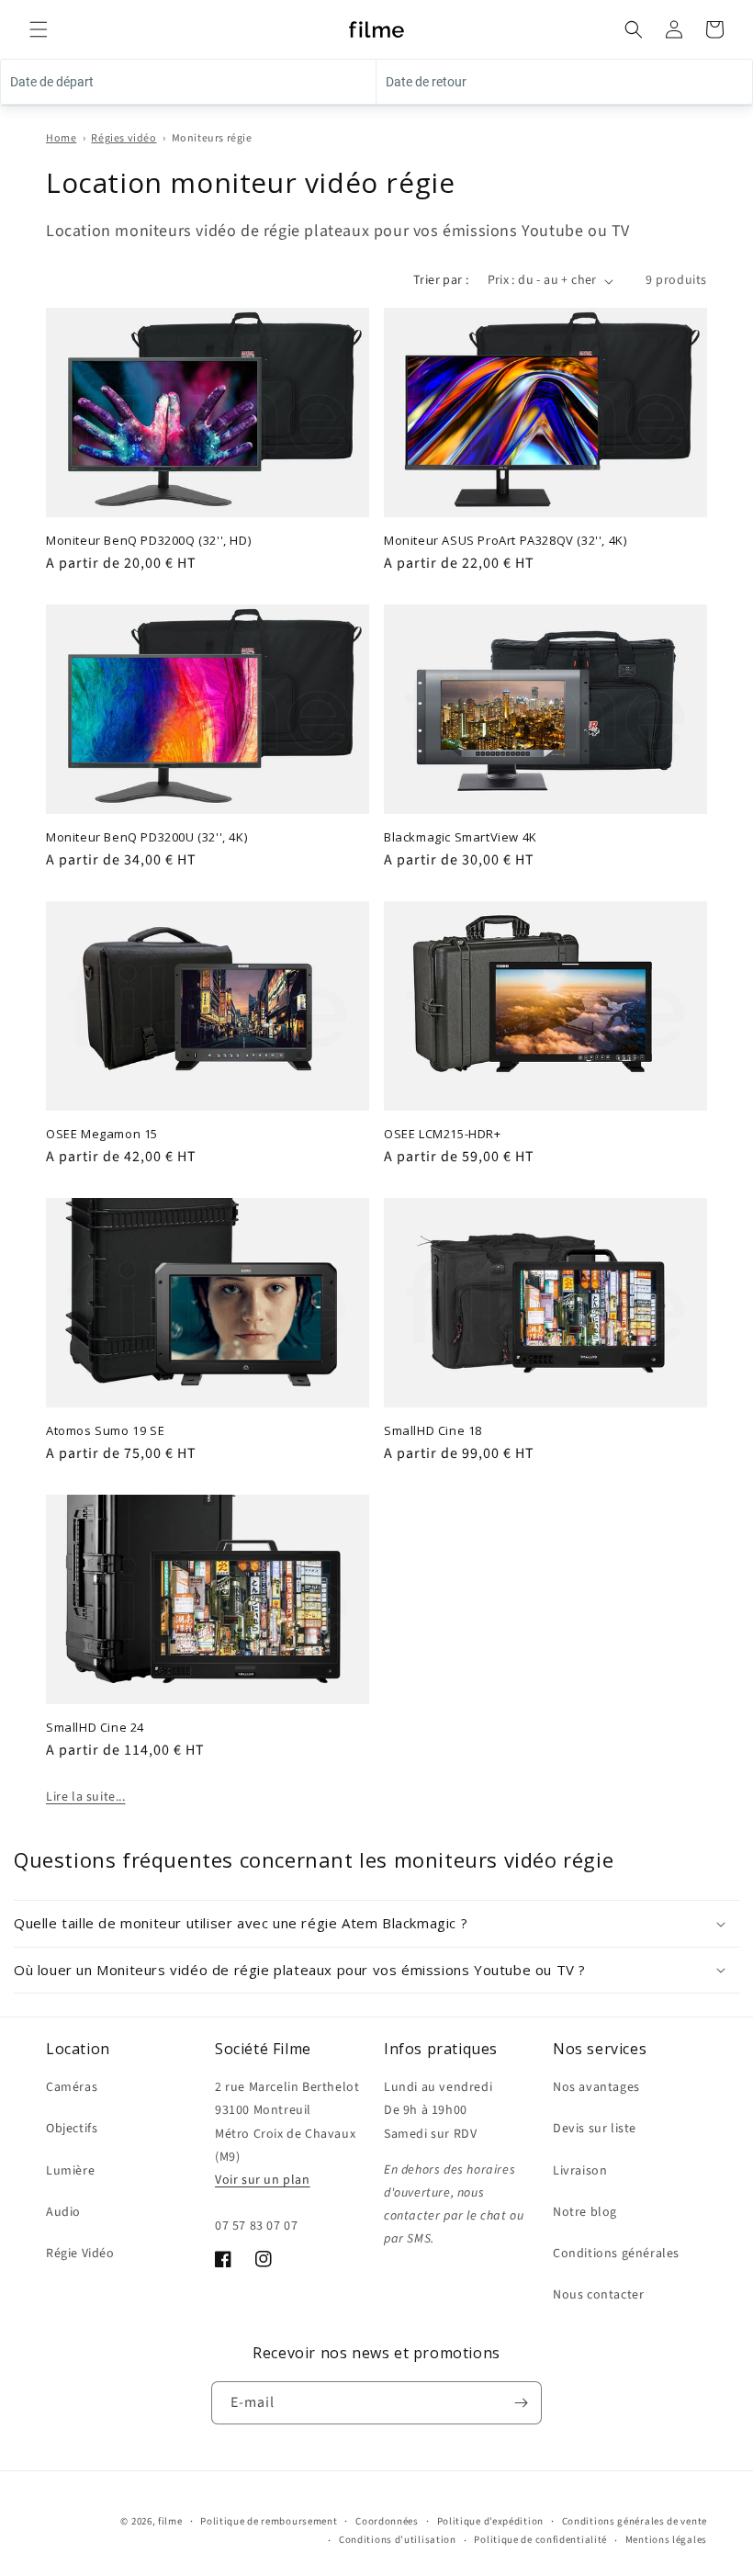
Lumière (70, 2171)
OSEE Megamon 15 (102, 1134)
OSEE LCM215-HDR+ (443, 1134)
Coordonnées (387, 2521)
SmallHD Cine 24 (95, 1728)
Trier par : (441, 280)
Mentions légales (666, 2540)
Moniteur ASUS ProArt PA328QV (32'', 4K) (505, 541)
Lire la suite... (86, 1797)
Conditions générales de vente (635, 2521)
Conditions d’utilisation (398, 2540)
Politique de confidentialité (540, 2540)
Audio (63, 2212)
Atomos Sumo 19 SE (105, 1431)
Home (61, 138)
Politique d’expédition (490, 2521)
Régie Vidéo (80, 2254)
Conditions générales (616, 2254)
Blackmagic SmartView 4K (461, 837)
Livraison (580, 2171)
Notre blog (585, 2212)
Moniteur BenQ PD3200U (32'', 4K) (146, 837)
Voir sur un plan (263, 2180)
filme (170, 2521)
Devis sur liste (595, 2129)
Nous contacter (598, 2295)
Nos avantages (596, 2087)
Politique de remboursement (269, 2521)
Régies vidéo (124, 138)
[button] (39, 29)
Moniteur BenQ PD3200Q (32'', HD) (148, 541)
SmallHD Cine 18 (433, 1431)
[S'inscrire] (521, 2403)
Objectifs (72, 2129)
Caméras (72, 2087)
